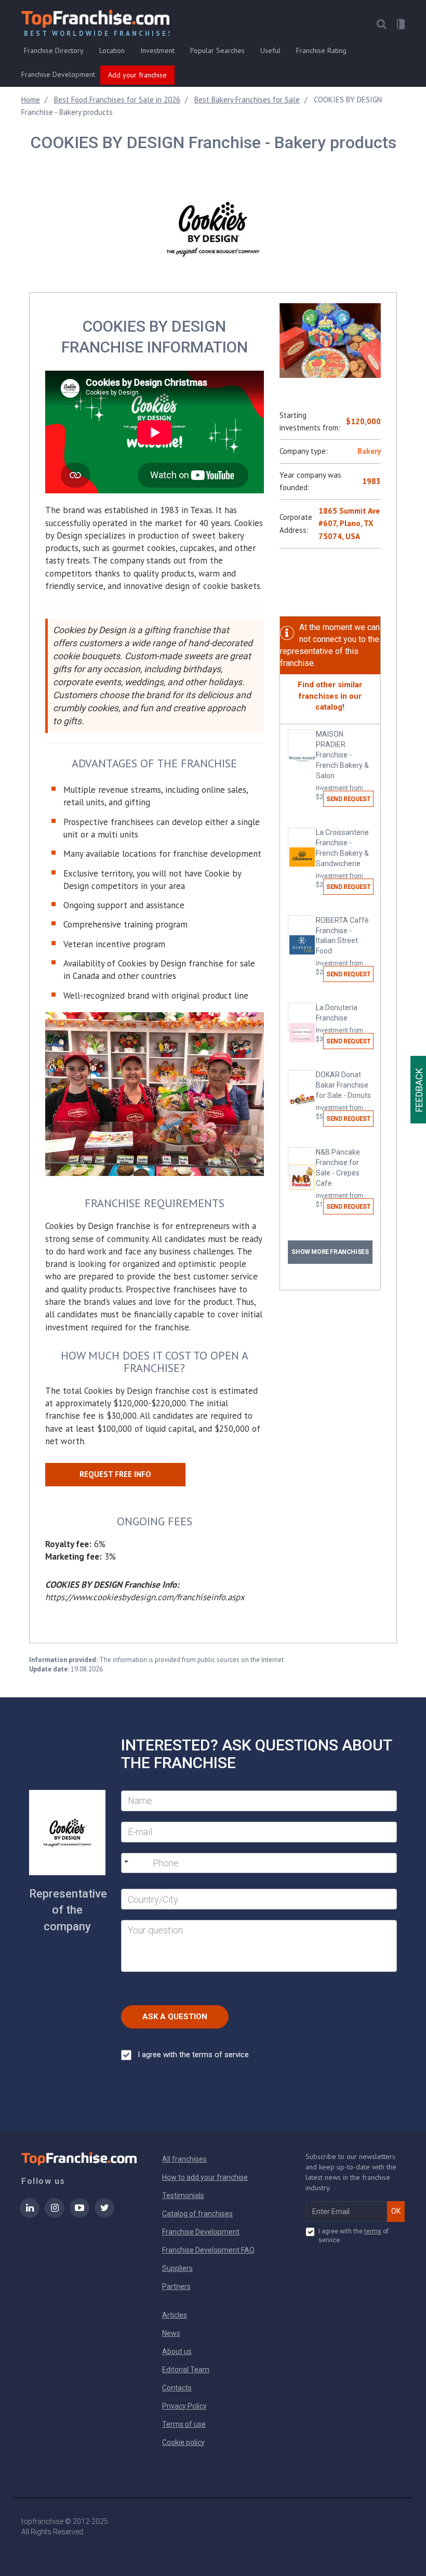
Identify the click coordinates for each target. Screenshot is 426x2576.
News (171, 2333)
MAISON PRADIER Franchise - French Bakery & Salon (342, 765)
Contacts (177, 2388)
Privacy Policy (184, 2406)
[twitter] (104, 2215)
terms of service (221, 2055)
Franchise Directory (54, 50)
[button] (381, 24)
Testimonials (183, 2195)
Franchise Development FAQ (208, 2250)
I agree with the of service (354, 2236)
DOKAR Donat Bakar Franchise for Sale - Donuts (343, 1095)
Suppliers (177, 2268)
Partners (176, 2286)
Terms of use (184, 2424)
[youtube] (79, 2215)
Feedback (419, 1090)
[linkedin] (30, 2215)
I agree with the (193, 2055)
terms (373, 2231)
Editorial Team (186, 2370)
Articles (175, 2315)
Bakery (369, 451)
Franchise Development (58, 74)
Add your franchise (137, 75)
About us (177, 2351)
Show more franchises (330, 1252)
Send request (348, 799)
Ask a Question (175, 2017)
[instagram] (55, 2215)
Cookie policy (183, 2442)
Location (112, 50)
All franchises (184, 2159)
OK (396, 2211)
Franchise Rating (321, 50)
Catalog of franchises (197, 2214)
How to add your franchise (205, 2177)
